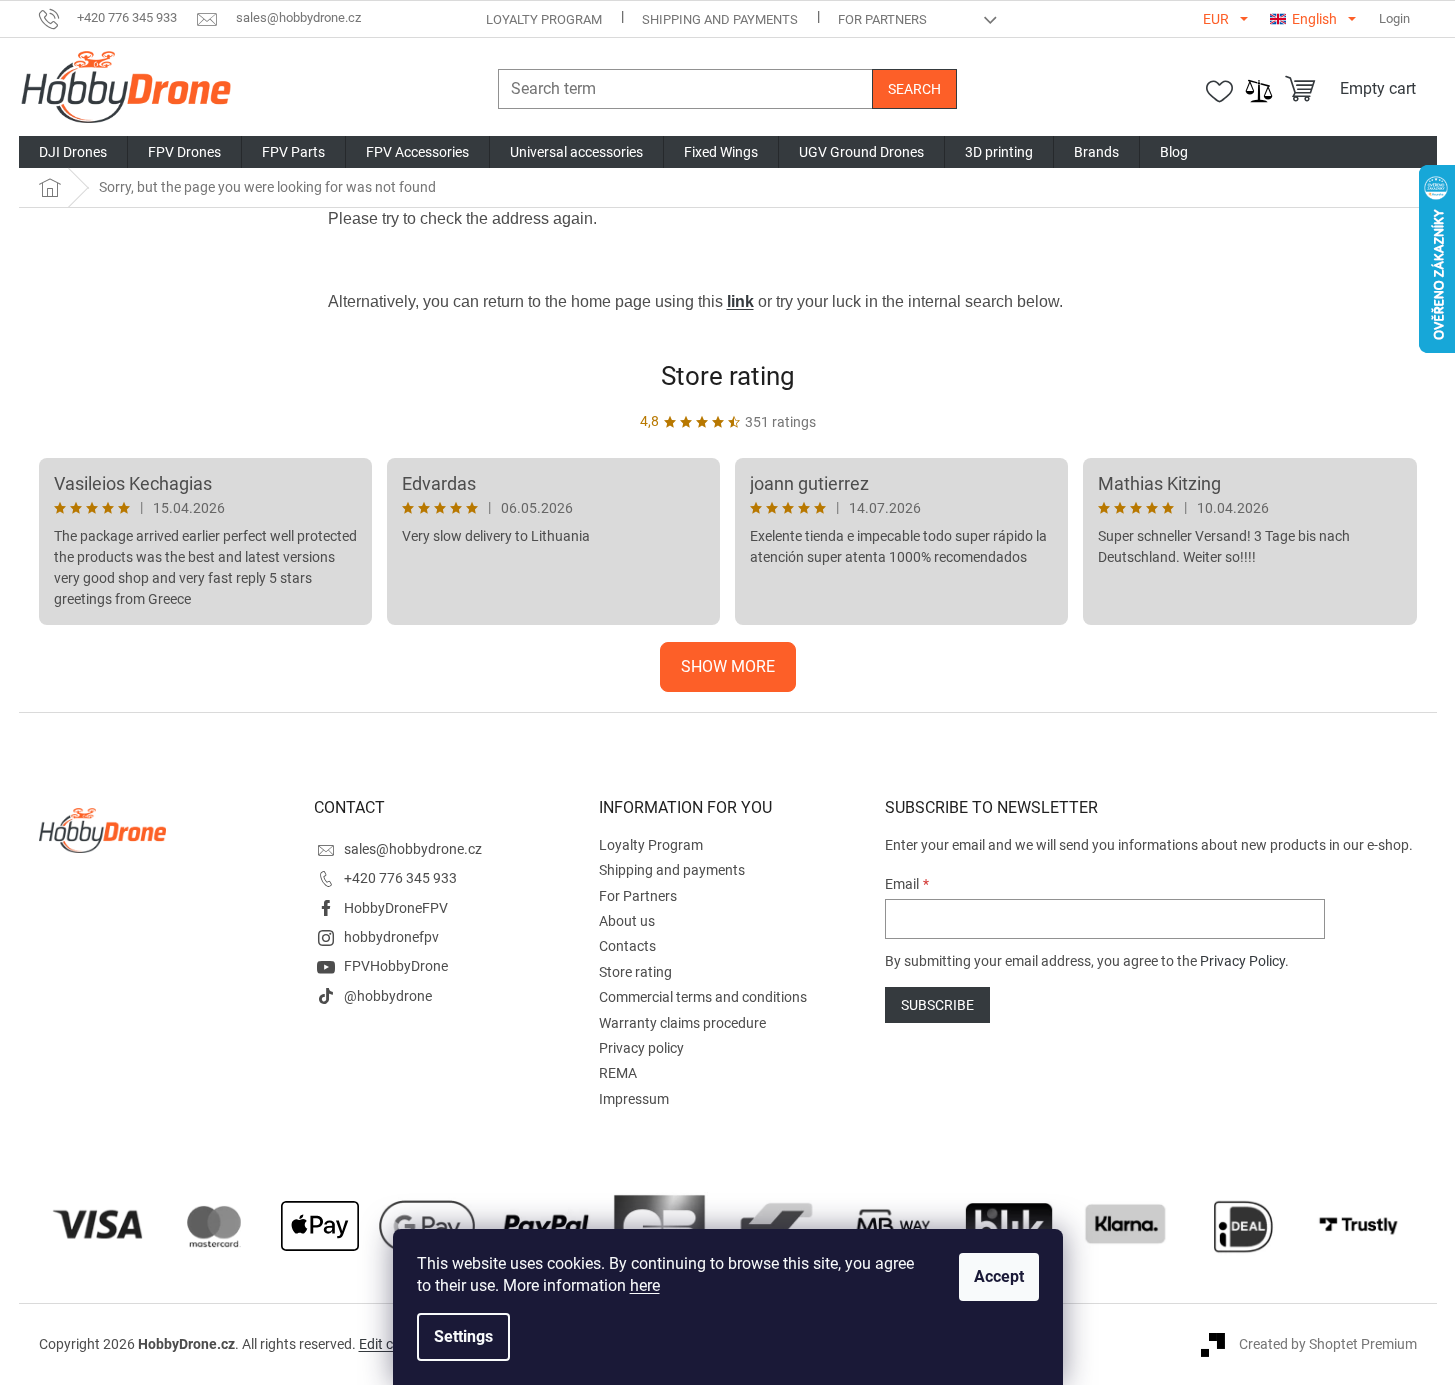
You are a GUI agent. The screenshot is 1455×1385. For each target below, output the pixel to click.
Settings (463, 1336)
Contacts (627, 946)
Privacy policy (641, 1048)
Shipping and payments (720, 19)
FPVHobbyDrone (396, 966)
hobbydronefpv (391, 937)
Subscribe (937, 1005)
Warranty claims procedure (682, 1023)
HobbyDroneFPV (396, 908)
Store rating (728, 376)
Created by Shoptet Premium (1328, 1344)
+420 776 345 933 (400, 878)
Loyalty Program (544, 19)
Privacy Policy (1242, 961)
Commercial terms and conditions (703, 997)
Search (914, 89)
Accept (999, 1276)
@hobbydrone (388, 996)
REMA (618, 1073)
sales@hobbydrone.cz (413, 849)
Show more (728, 666)
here (645, 1285)
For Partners (882, 19)
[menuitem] (73, 152)
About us (627, 921)
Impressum (634, 1099)
